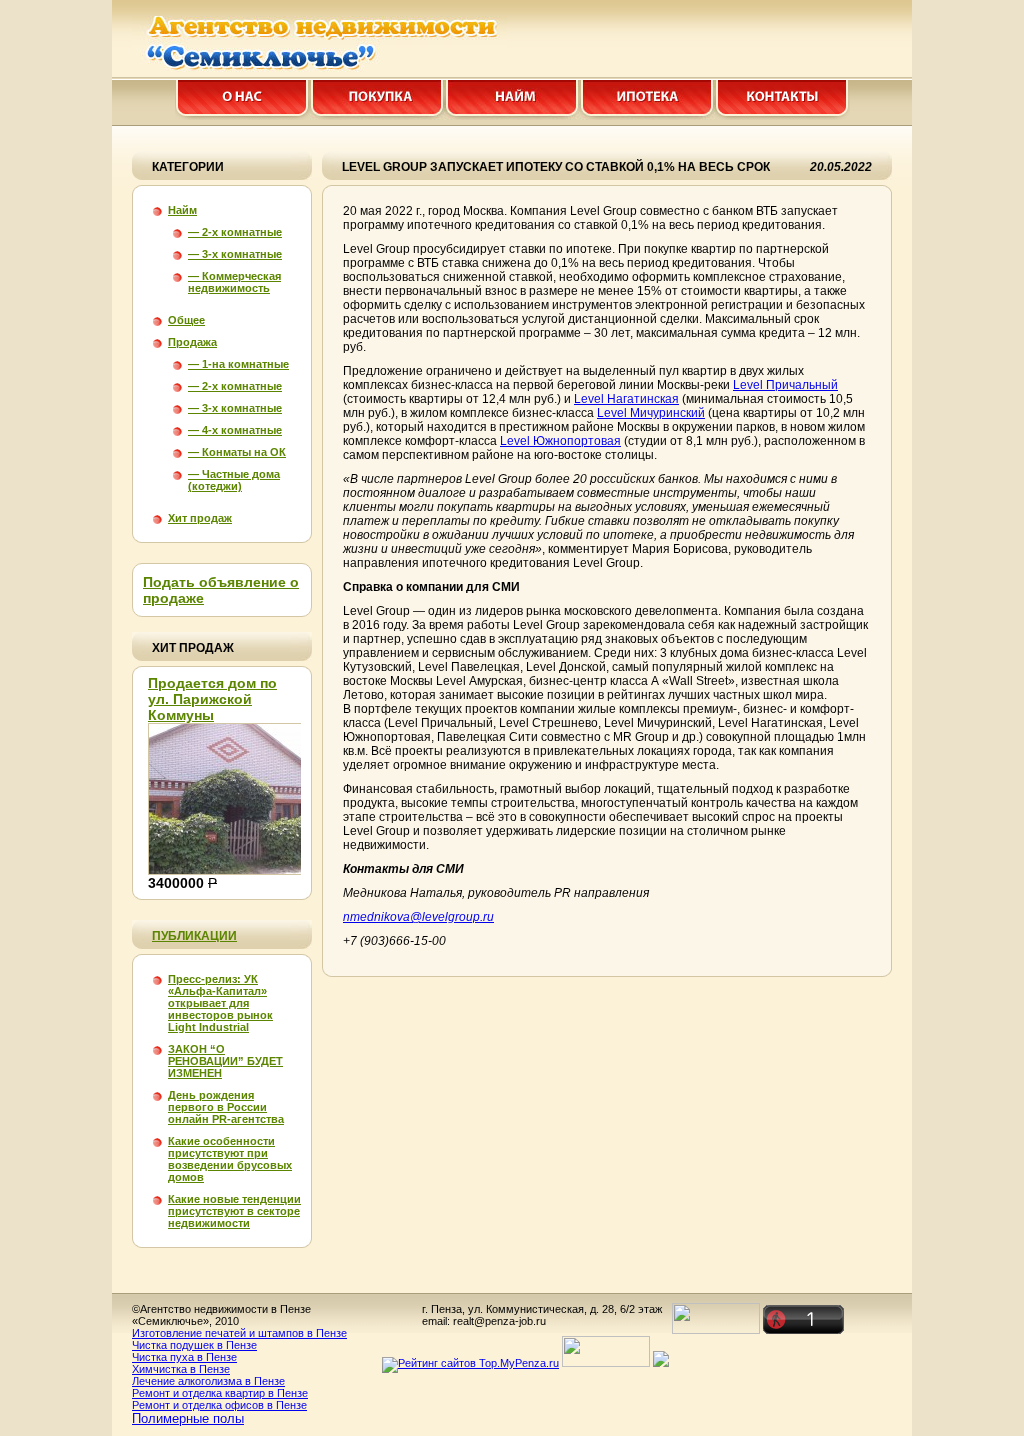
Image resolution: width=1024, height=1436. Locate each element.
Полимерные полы (188, 1418)
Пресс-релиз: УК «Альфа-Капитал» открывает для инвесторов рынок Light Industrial (220, 1003)
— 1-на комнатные (238, 364)
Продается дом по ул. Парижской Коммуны (212, 699)
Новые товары (377, 100)
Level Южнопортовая (560, 441)
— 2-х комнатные (235, 232)
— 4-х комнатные (235, 430)
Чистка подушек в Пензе (194, 1345)
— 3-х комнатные (235, 254)
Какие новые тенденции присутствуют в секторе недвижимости (234, 1211)
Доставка (647, 100)
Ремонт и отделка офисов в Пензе (219, 1405)
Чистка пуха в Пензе (184, 1357)
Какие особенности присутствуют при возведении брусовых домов (230, 1159)
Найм (182, 210)
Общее (186, 320)
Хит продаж (200, 518)
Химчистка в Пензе (181, 1369)
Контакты (782, 100)
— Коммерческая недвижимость (234, 282)
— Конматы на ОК (237, 452)
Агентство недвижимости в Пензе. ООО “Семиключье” (332, 44)
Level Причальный (785, 385)
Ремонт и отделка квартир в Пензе (220, 1393)
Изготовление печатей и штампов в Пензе (239, 1333)
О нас (242, 100)
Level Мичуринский (651, 413)
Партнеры (512, 100)
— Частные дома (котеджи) (234, 480)
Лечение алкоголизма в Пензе (208, 1381)
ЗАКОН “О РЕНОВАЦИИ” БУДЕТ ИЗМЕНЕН (225, 1061)
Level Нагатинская (626, 399)
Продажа (192, 342)
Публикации (194, 936)
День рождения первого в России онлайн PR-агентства (226, 1107)
